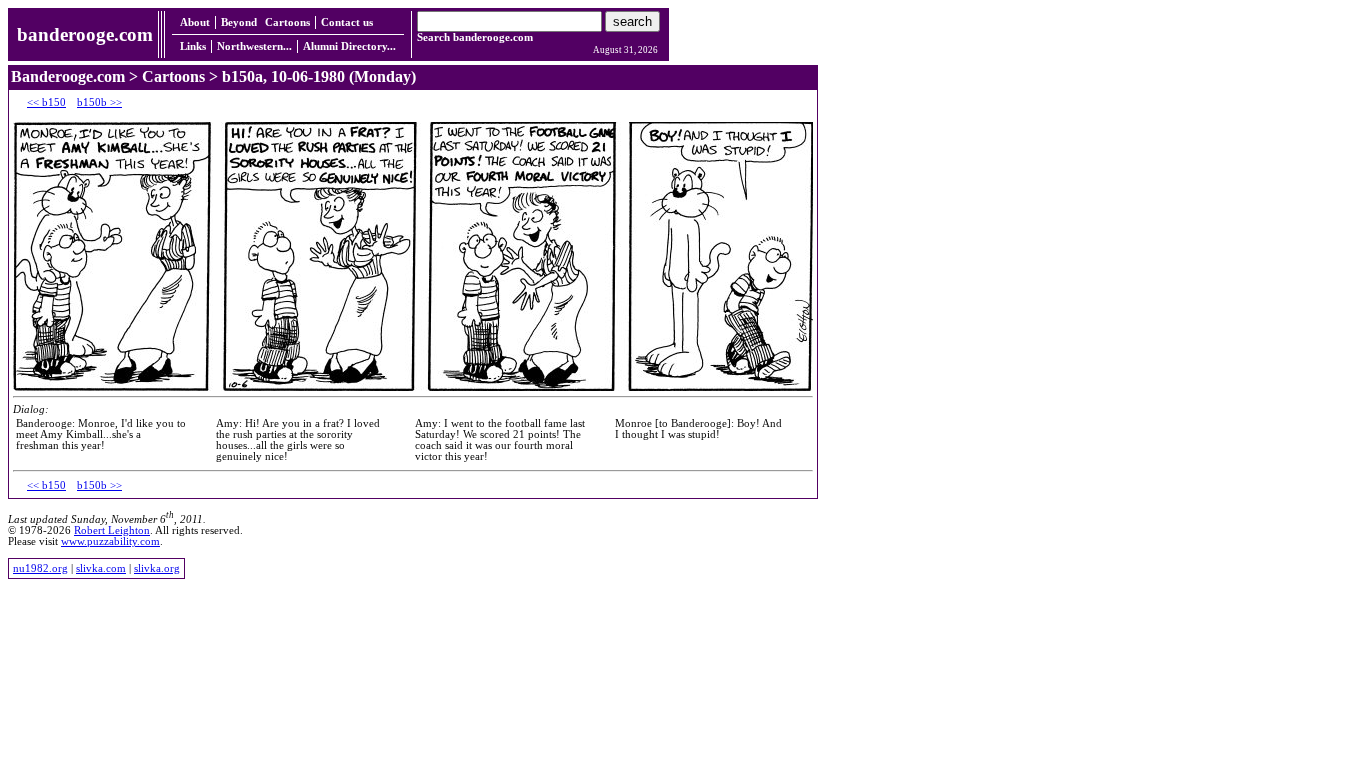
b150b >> (99, 102)
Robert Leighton (112, 530)
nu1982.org (40, 568)
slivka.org (157, 568)
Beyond (239, 22)
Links (193, 46)
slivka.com (101, 568)
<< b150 (46, 102)
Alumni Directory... (349, 46)
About (195, 22)
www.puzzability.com (110, 541)
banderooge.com (85, 34)
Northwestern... (254, 46)
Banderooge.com (68, 76)
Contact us (347, 22)
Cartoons (287, 22)
